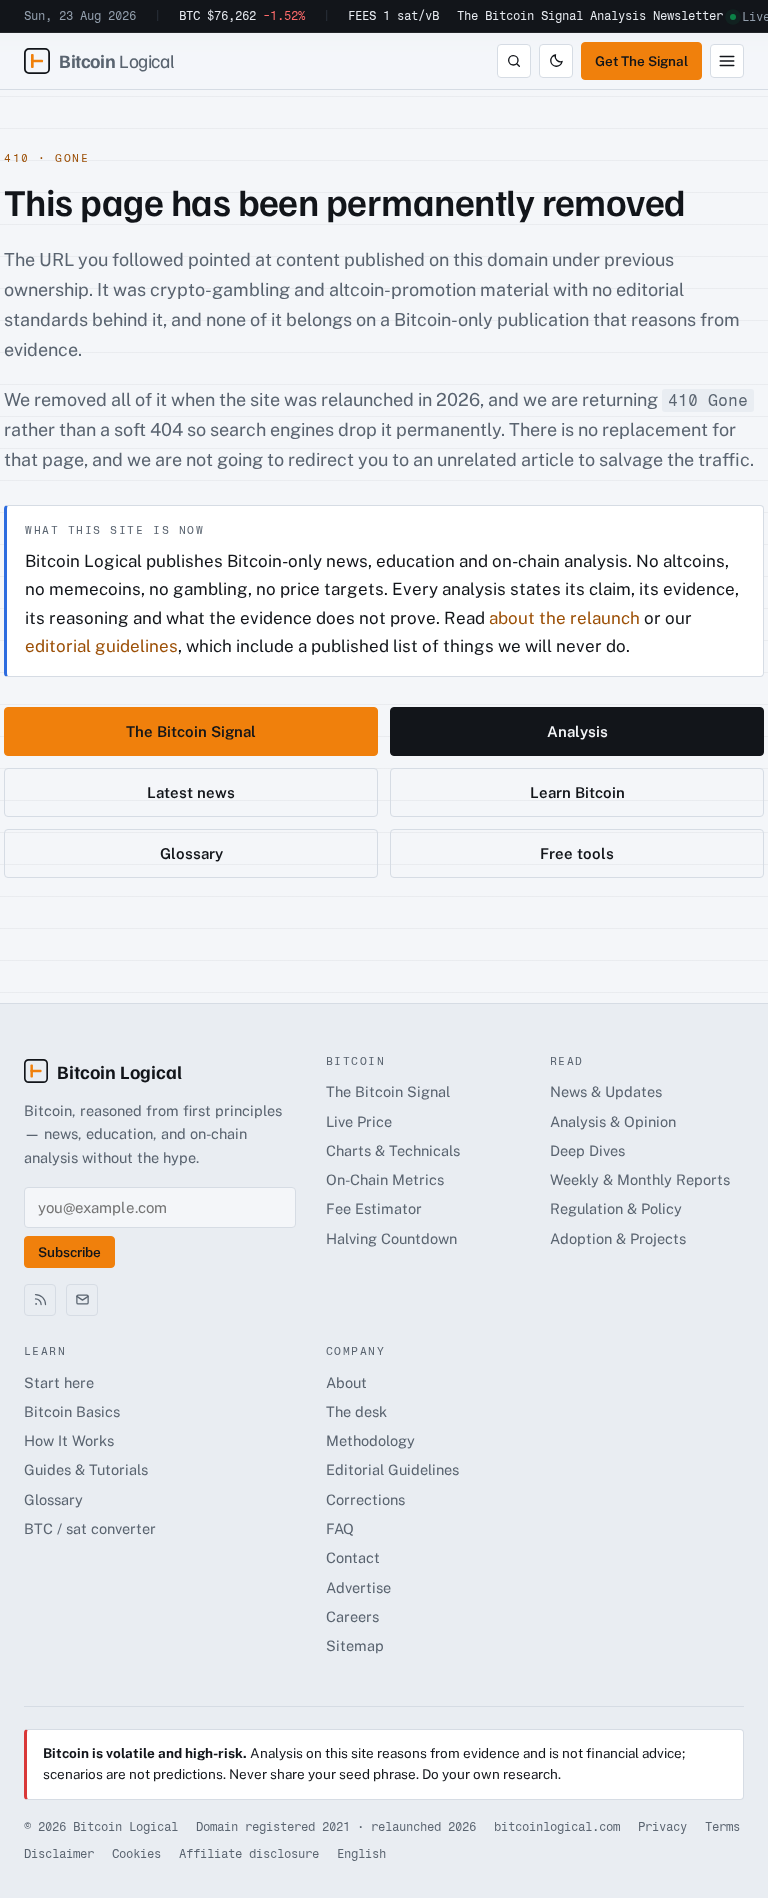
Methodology (370, 1440)
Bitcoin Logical (119, 1071)
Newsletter (688, 16)
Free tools (577, 853)
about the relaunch (564, 618)
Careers (352, 1616)
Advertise (358, 1587)
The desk (356, 1411)
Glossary (191, 853)
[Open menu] (727, 61)
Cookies (136, 1854)
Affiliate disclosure (249, 1854)
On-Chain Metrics (385, 1179)
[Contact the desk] (82, 1300)
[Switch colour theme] (556, 61)
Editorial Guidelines (392, 1469)
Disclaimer (59, 1854)
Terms (722, 1827)
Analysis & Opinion (613, 1121)
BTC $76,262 (242, 16)
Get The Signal (641, 61)
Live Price (359, 1121)
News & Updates (606, 1091)
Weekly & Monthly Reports (640, 1179)
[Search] (514, 61)
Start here (59, 1382)
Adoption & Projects (618, 1238)
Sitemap (355, 1645)
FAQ (340, 1528)
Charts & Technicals (393, 1150)
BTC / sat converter (90, 1528)
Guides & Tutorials (86, 1469)
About (346, 1382)
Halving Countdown (391, 1238)
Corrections (365, 1499)
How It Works (69, 1440)
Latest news (191, 792)
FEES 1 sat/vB (393, 16)
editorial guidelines (101, 646)
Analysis (618, 16)
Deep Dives (587, 1150)
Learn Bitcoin (577, 792)
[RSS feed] (40, 1300)
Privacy (662, 1827)
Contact (353, 1557)
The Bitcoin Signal (520, 16)
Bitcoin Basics (72, 1411)
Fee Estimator (374, 1208)
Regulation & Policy (616, 1208)
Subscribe (69, 1252)
